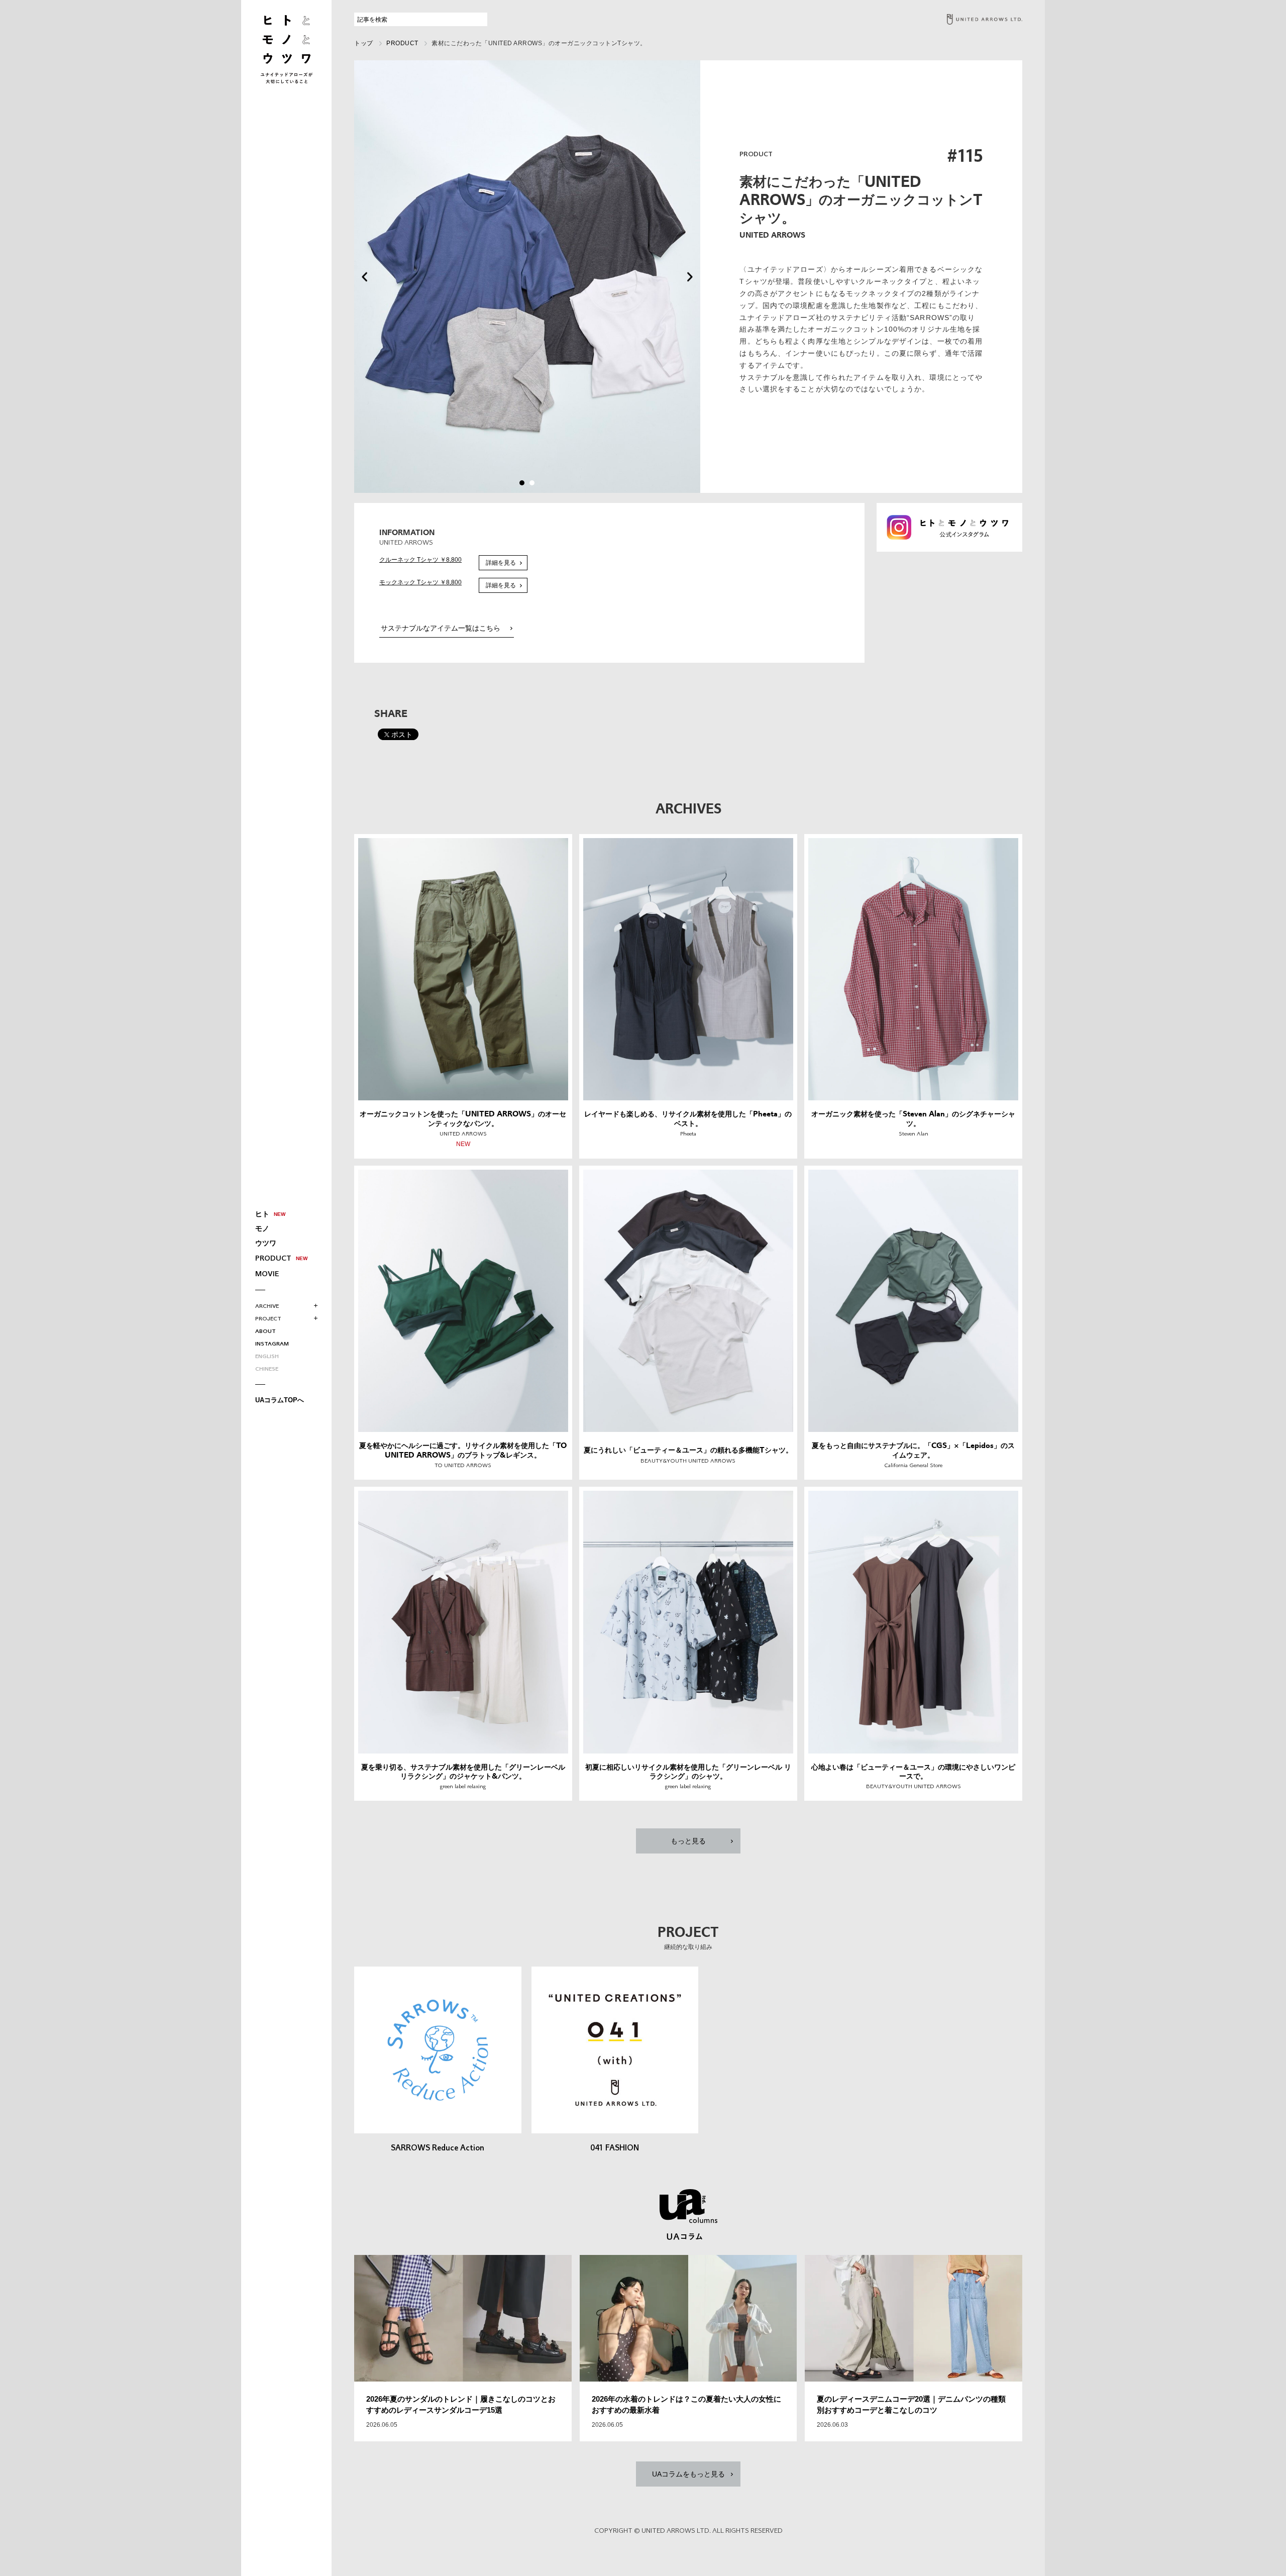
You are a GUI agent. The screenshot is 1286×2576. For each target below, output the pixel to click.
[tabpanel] (527, 277)
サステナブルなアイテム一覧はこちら (441, 628)
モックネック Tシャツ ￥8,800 (420, 582)
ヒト (262, 1214)
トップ (364, 43)
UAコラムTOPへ (280, 1400)
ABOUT (265, 1332)
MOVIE (267, 1274)
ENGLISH (267, 1357)
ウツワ (266, 1243)
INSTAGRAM (272, 1344)
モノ (262, 1228)
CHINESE (267, 1369)
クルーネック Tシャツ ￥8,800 (420, 560)
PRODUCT (273, 1259)
